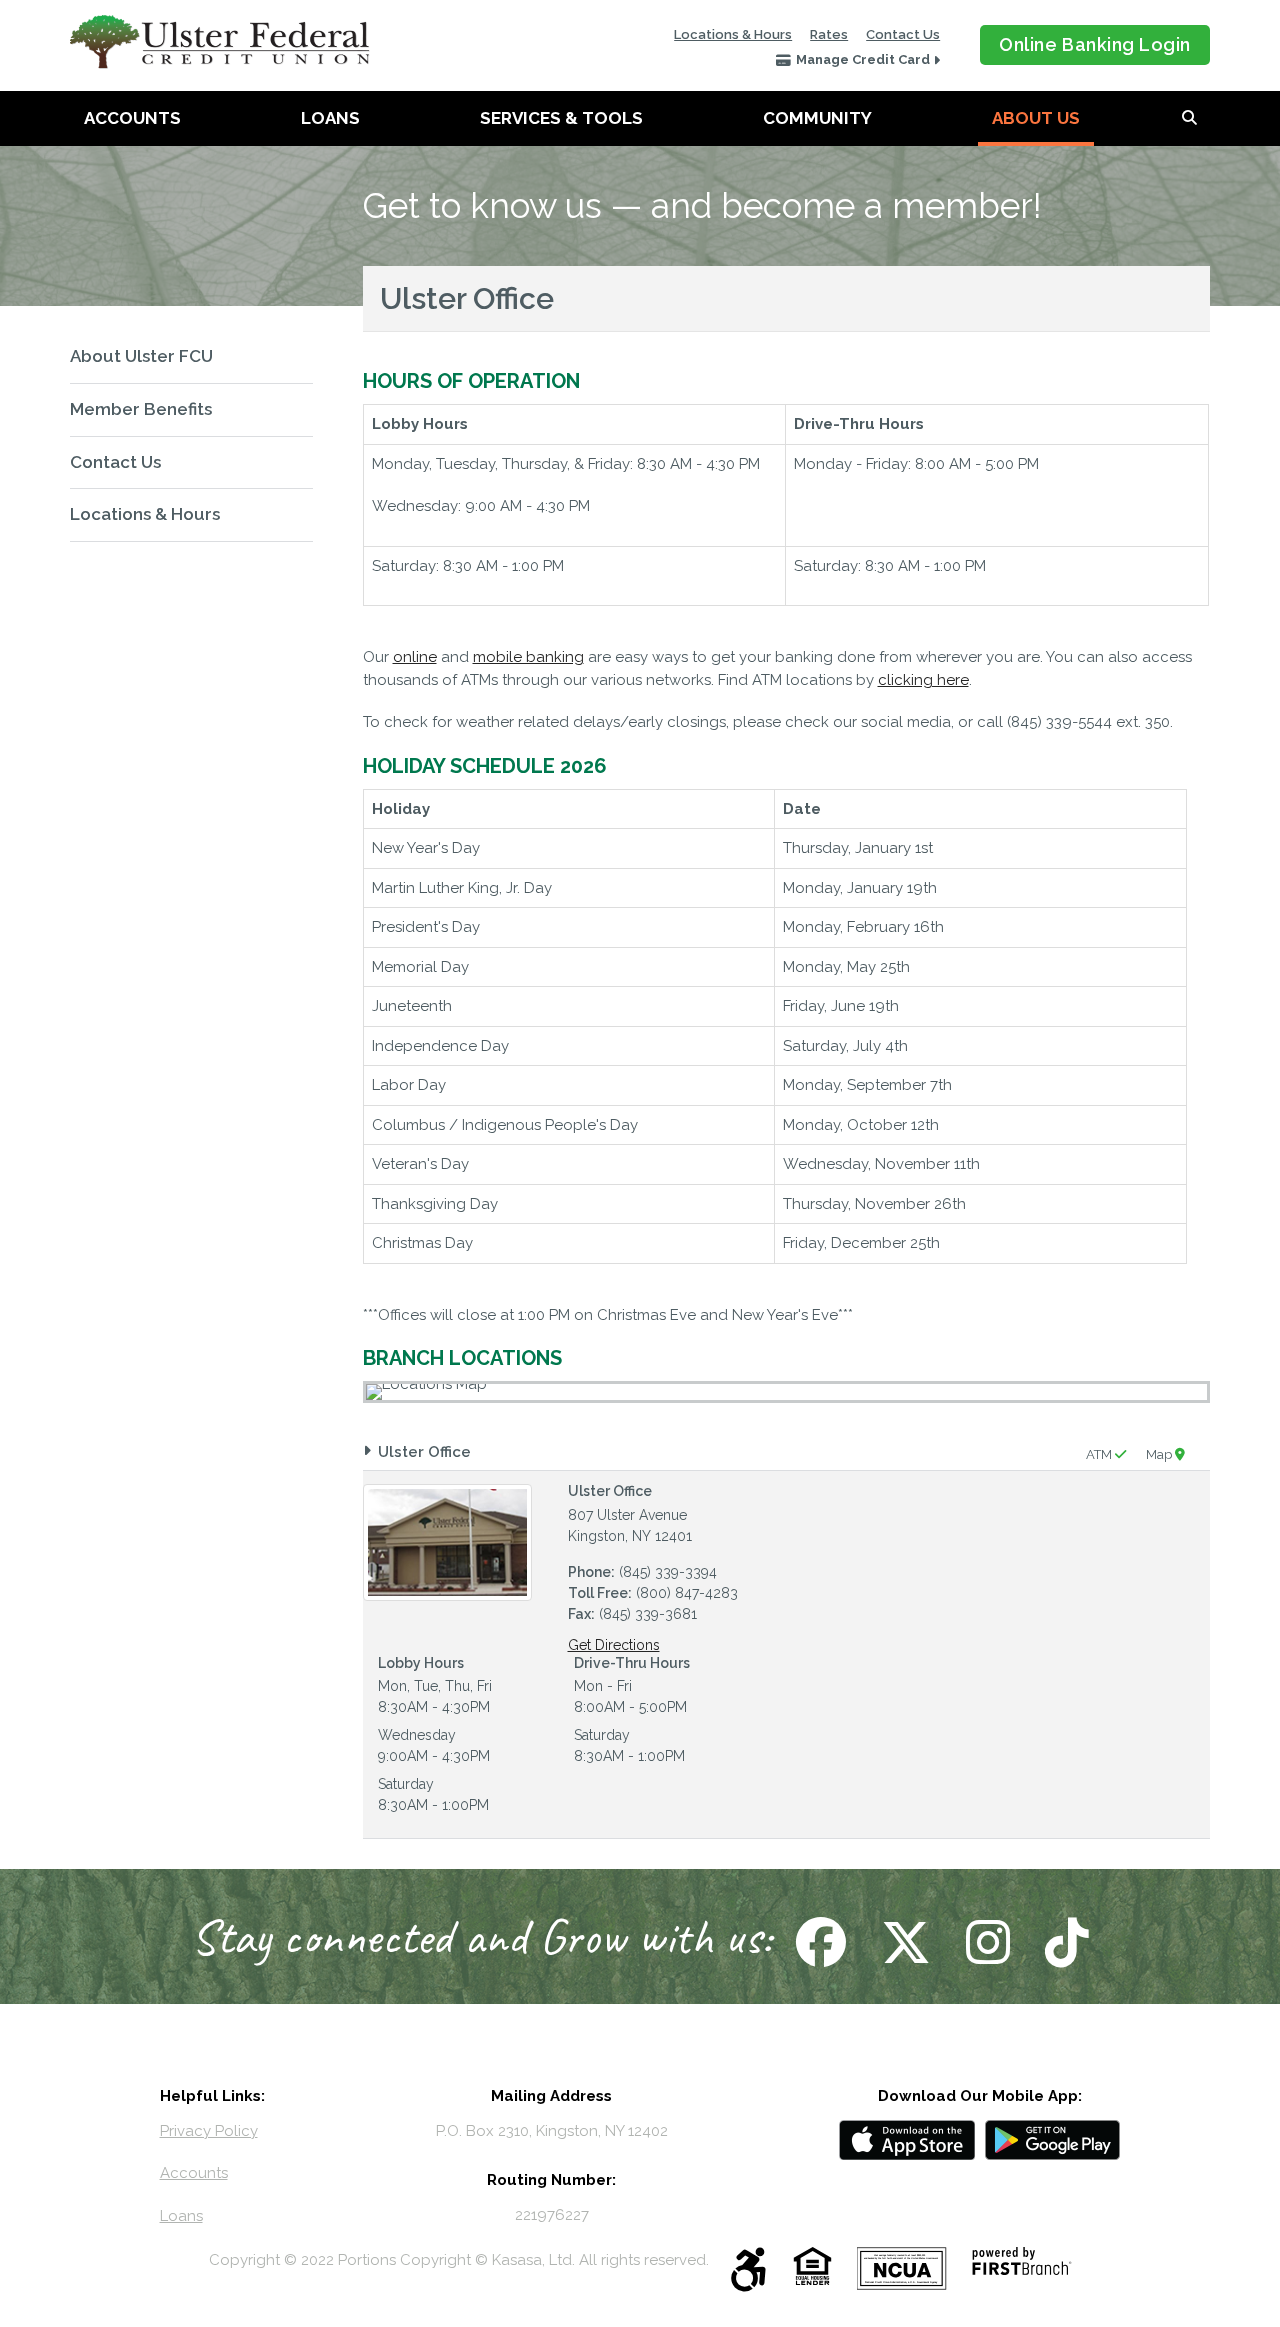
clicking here (923, 680)
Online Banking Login (1095, 44)
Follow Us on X (903, 1942)
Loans (330, 118)
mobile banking (528, 657)
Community (817, 118)
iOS (907, 2140)
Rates (829, 34)
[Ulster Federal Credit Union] (220, 41)
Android (1053, 2140)
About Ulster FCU (141, 356)
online (415, 657)
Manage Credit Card (863, 59)
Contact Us (903, 34)
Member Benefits (141, 409)
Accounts (132, 118)
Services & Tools (561, 118)
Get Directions (614, 1645)
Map (1160, 1455)
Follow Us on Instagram (985, 1942)
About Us (1036, 118)
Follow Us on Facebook (818, 1942)
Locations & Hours (733, 34)
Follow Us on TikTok (1064, 1942)
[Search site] (1189, 118)
